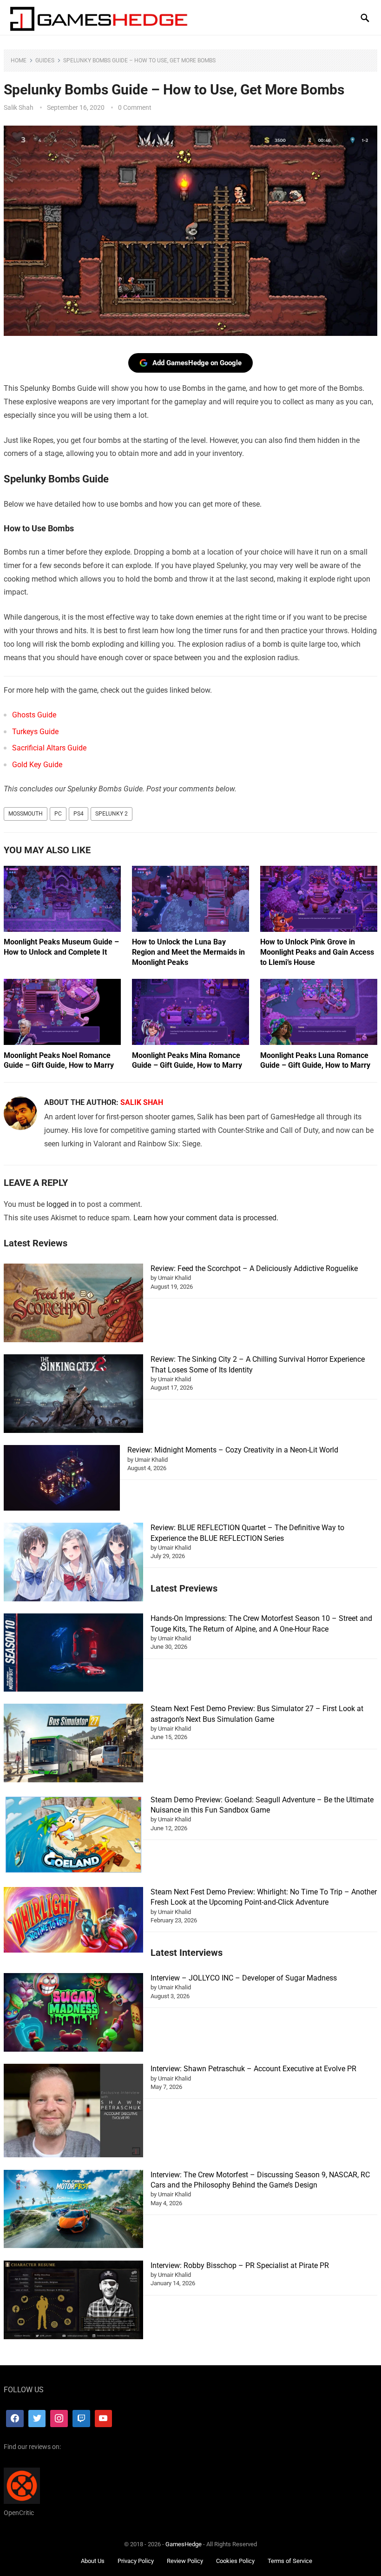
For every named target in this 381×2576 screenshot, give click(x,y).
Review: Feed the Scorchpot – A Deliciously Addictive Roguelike (254, 1268)
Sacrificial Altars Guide (49, 748)
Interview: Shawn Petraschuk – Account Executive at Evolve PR (253, 2069)
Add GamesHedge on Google (197, 363)
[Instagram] (59, 2419)
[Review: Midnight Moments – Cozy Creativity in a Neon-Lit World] (62, 1479)
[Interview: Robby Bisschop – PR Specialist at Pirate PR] (73, 2301)
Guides (45, 60)
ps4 (79, 814)
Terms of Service (290, 2561)
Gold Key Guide (37, 765)
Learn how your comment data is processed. (206, 1218)
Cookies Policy (235, 2561)
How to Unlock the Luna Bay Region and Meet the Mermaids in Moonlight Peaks (188, 952)
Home (19, 60)
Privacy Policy (136, 2561)
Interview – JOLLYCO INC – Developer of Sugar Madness (244, 1978)
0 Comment (135, 107)
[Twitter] (37, 2419)
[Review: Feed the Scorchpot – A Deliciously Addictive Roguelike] (73, 1304)
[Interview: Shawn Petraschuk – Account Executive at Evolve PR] (73, 2112)
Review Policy (185, 2561)
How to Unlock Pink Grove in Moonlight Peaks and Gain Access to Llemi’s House (317, 952)
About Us (93, 2561)
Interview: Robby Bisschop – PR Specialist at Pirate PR (240, 2265)
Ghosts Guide (34, 715)
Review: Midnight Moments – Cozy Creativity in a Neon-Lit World (233, 1450)
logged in (62, 1204)
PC (58, 814)
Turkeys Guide (35, 732)
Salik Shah (19, 107)
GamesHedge (184, 2544)
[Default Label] (81, 2419)
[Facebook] (15, 2419)
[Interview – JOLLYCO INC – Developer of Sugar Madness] (73, 2014)
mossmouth (26, 814)
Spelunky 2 (112, 814)
